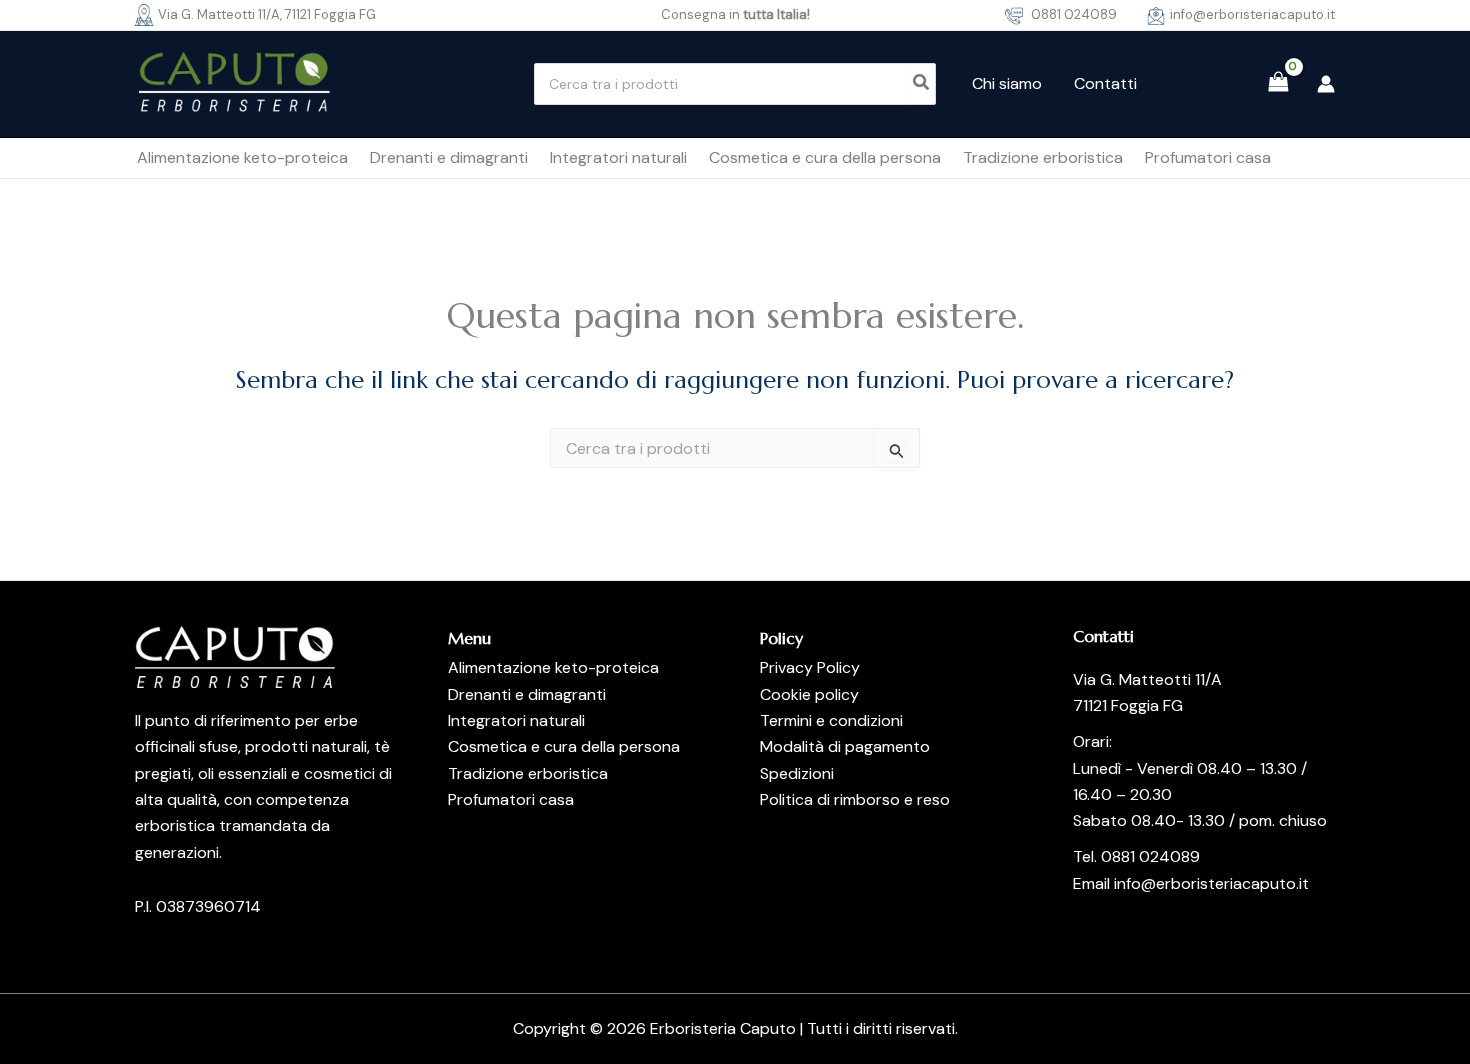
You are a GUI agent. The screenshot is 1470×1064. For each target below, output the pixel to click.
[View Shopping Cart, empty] (1278, 83)
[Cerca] (922, 84)
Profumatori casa (511, 799)
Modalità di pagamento (845, 746)
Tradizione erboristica (528, 773)
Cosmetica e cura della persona (564, 746)
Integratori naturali (516, 720)
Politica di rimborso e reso (855, 799)
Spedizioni (797, 773)
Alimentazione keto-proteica (553, 667)
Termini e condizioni (831, 720)
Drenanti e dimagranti (527, 694)
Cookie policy (809, 694)
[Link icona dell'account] (1326, 84)
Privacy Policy (810, 667)
